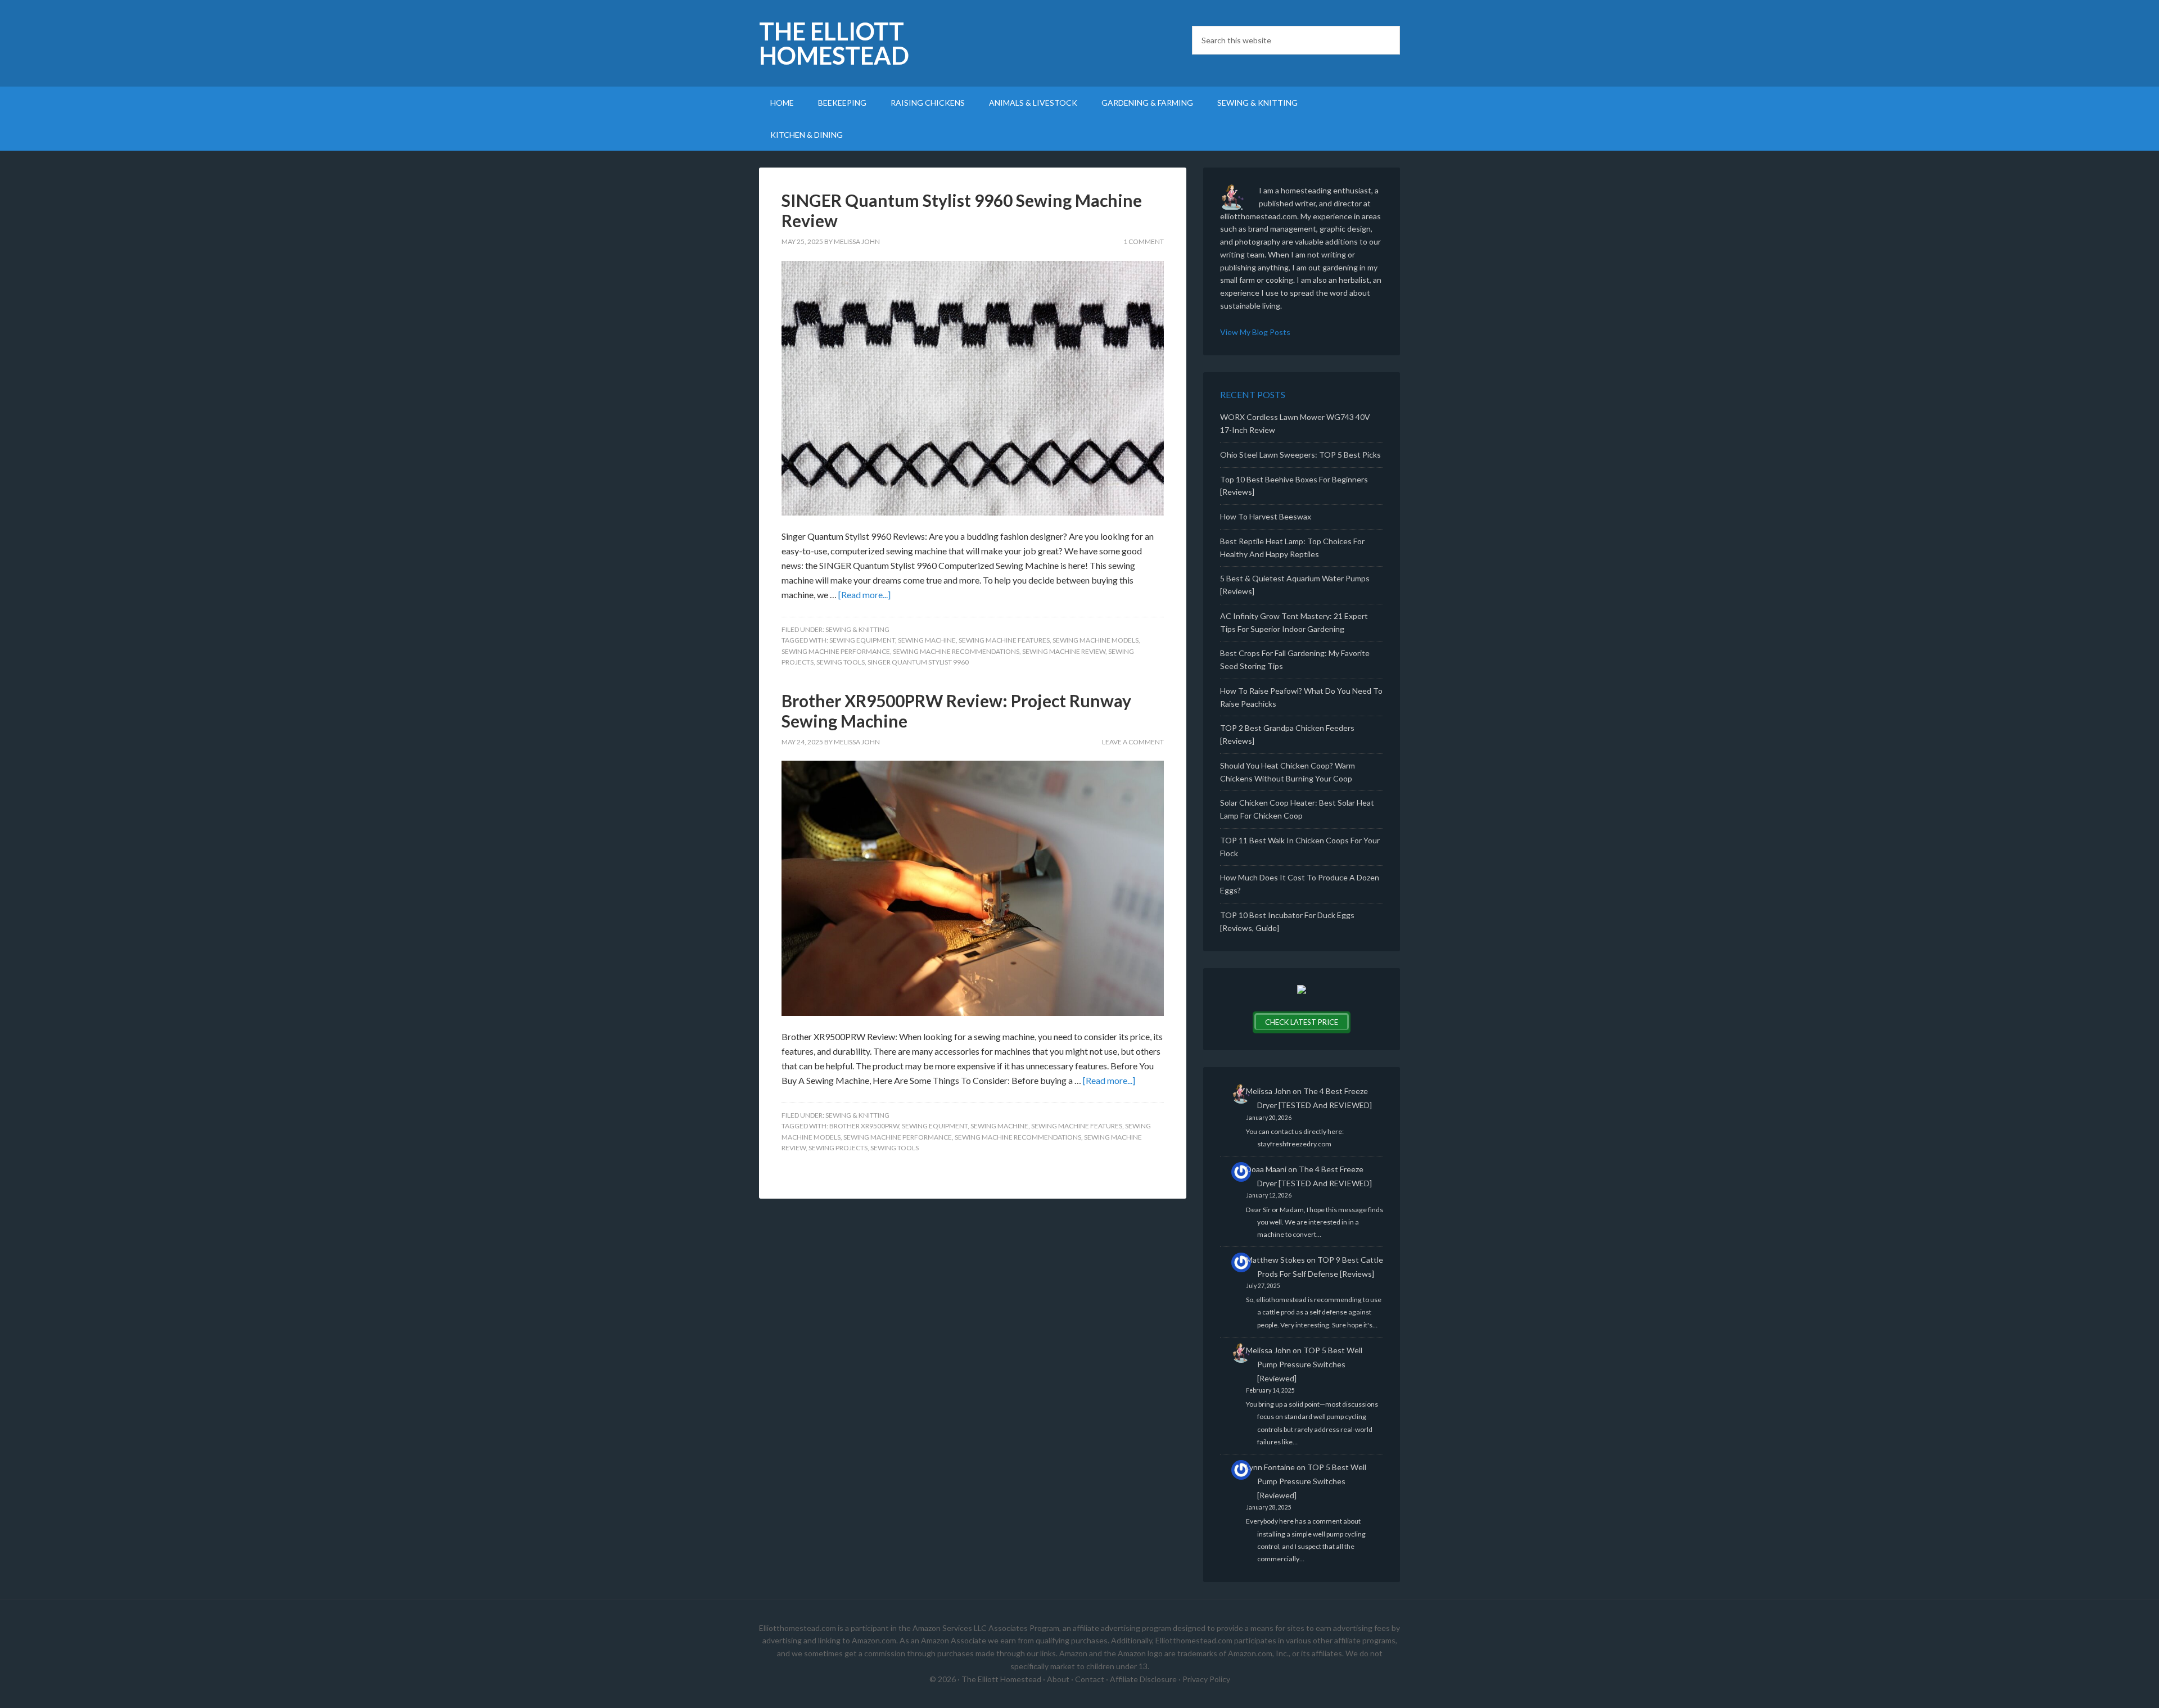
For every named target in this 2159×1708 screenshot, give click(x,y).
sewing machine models (1096, 640)
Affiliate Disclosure (1143, 1679)
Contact (1090, 1679)
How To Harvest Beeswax (1266, 516)
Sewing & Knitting (857, 629)
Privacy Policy (1206, 1679)
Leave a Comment (1133, 742)
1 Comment (1144, 241)
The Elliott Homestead (834, 43)
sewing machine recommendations (956, 651)
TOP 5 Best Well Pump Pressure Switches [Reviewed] (1310, 1364)
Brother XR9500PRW (864, 1126)
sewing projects (838, 1148)
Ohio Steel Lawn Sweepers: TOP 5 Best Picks (1300, 455)
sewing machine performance (836, 651)
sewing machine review (1064, 651)
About (1058, 1679)
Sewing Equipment (862, 640)
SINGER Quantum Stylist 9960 (918, 662)
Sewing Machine (927, 640)
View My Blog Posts (1255, 332)
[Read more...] (864, 595)
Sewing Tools (841, 662)
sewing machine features (1004, 640)
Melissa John (1268, 1091)
